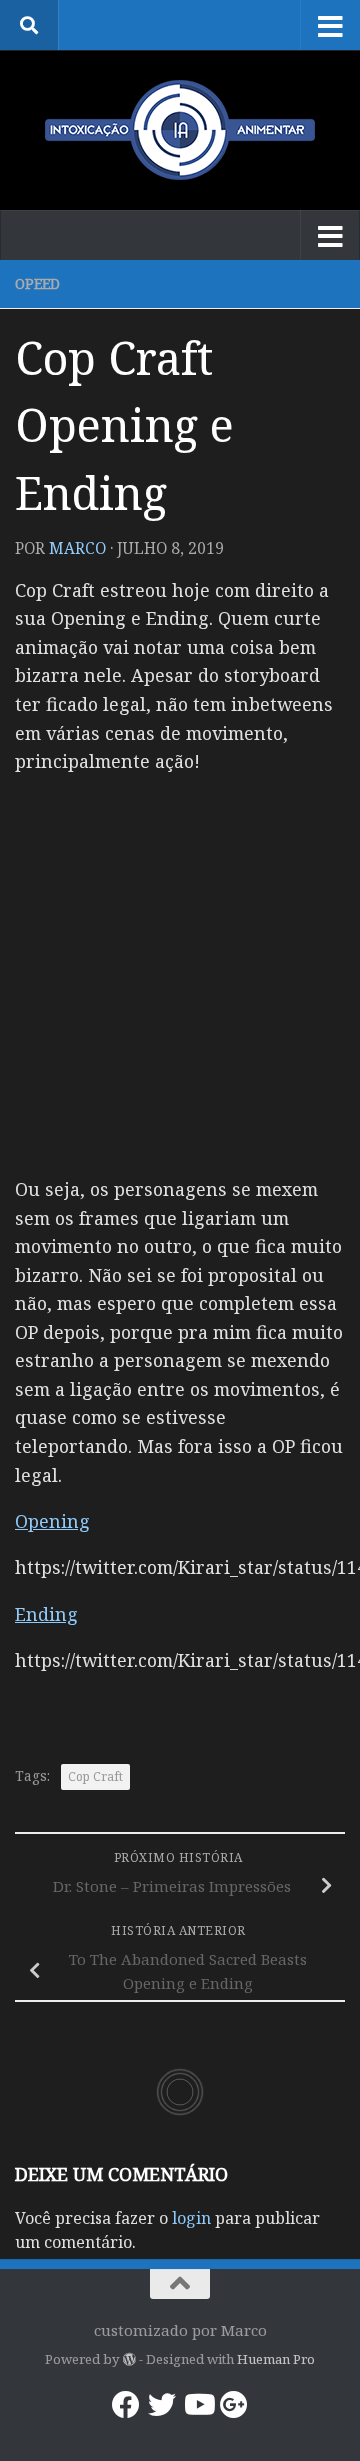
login (191, 2218)
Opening (52, 1521)
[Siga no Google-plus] (234, 2405)
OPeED (37, 283)
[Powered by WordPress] (128, 2359)
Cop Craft (95, 1776)
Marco (77, 548)
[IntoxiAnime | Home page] (180, 130)
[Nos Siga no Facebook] (126, 2405)
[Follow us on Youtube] (198, 2405)
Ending (46, 1614)
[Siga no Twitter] (162, 2405)
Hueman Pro (276, 2359)
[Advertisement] (180, 974)
